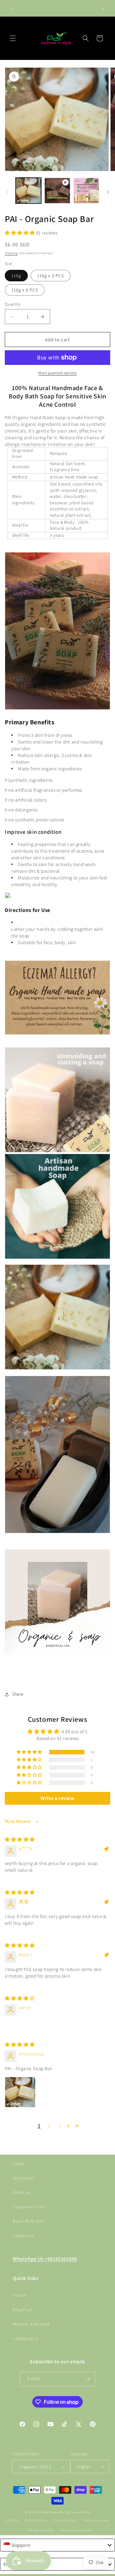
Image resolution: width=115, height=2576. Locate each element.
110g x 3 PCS (51, 276)
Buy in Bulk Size (28, 2221)
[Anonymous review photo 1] (20, 2092)
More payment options (57, 373)
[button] (13, 38)
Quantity (13, 304)
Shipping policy (41, 2530)
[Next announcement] (103, 8)
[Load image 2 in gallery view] (86, 190)
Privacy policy (65, 2520)
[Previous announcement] (12, 8)
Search (20, 2295)
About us (22, 2192)
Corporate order (30, 2207)
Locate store (25, 2338)
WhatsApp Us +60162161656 (45, 2259)
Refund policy (36, 2520)
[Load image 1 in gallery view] (28, 190)
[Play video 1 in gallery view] (57, 190)
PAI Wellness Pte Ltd (54, 2512)
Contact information (77, 2530)
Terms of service (96, 2520)
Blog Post (22, 2310)
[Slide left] (7, 192)
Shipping (11, 253)
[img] (20, 1839)
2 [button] (50, 2126)
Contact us (23, 2236)
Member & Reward (31, 2324)
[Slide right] (108, 192)
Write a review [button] (57, 1798)
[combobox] (57, 2545)
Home (19, 2164)
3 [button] (60, 2126)
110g (16, 276)
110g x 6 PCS (25, 290)
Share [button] (18, 1694)
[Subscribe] (88, 2379)
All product (24, 2178)
